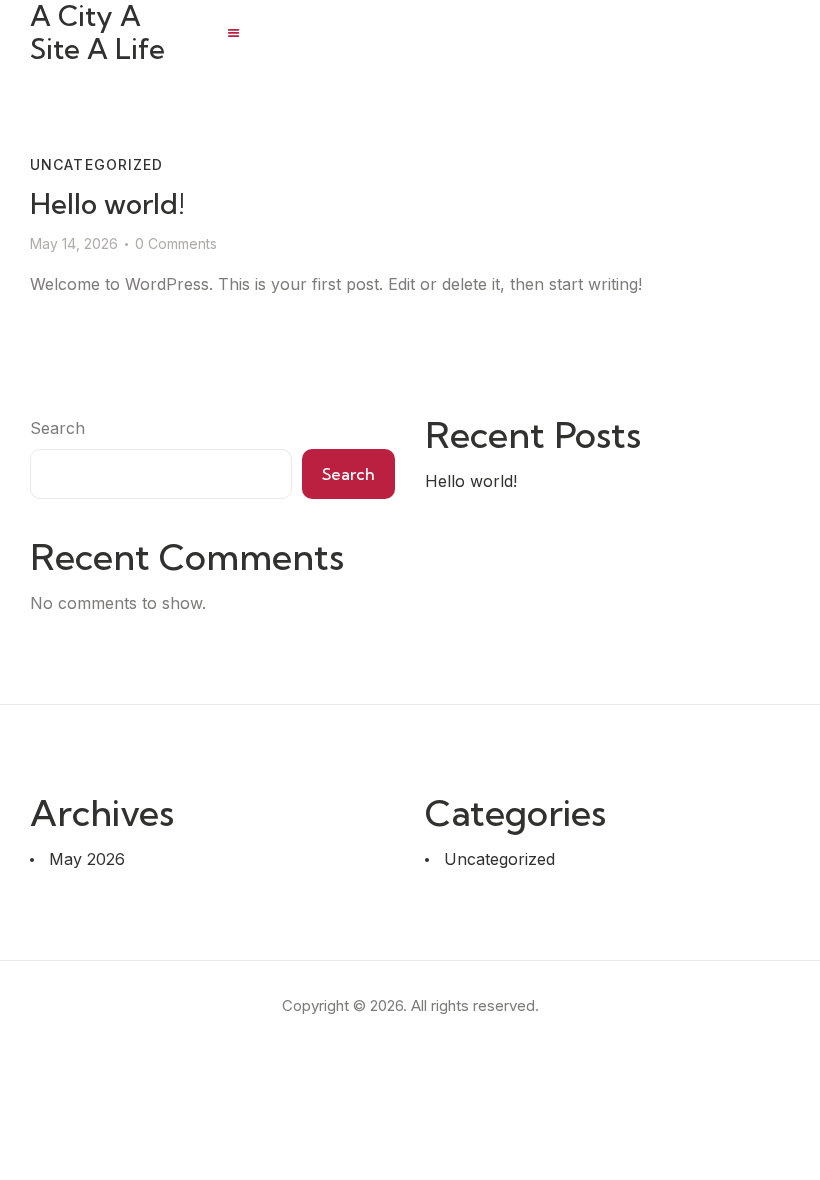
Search (57, 428)
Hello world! (107, 203)
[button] (233, 33)
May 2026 (87, 859)
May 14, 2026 (74, 243)
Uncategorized (97, 164)
